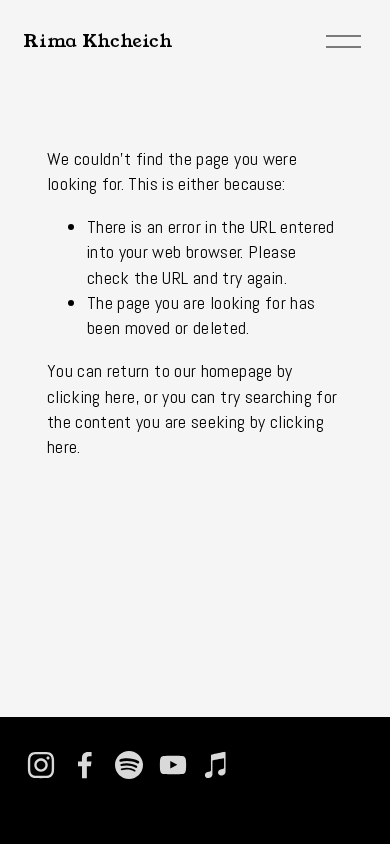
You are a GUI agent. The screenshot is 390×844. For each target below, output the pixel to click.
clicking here (91, 396)
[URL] (261, 765)
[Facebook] (85, 765)
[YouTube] (173, 765)
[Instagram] (41, 765)
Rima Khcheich (97, 41)
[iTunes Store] (217, 765)
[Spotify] (129, 765)
